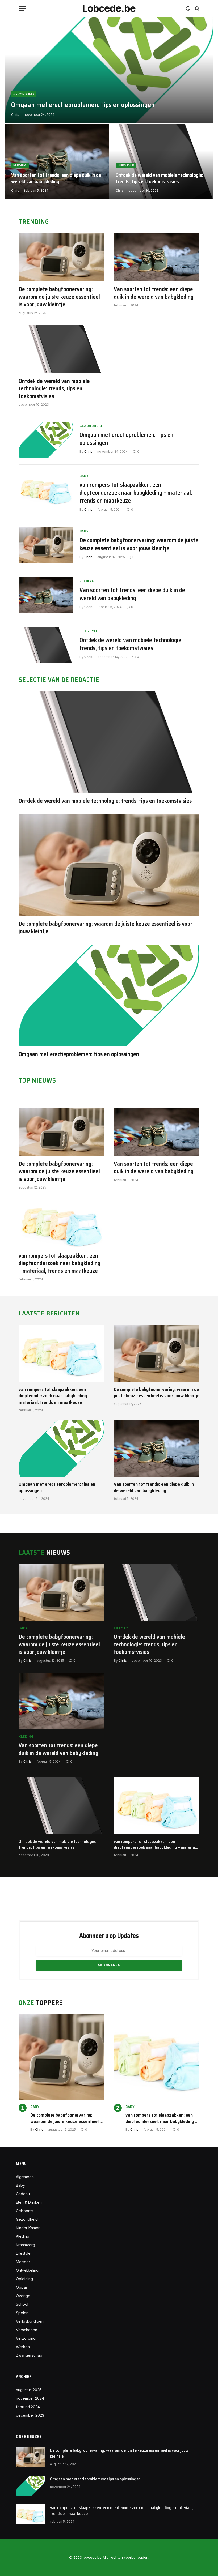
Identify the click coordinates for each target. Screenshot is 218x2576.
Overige (23, 2296)
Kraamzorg (26, 2245)
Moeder (23, 2262)
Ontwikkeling (27, 2270)
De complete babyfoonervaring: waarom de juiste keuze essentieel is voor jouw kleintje (59, 297)
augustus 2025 (29, 2390)
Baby (84, 476)
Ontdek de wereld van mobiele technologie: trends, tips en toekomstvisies (159, 178)
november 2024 (30, 2398)
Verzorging (26, 2338)
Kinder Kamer (28, 2228)
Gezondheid (24, 94)
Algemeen (25, 2177)
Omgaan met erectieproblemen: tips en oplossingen (83, 105)
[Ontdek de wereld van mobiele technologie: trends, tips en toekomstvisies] (161, 162)
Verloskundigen (30, 2321)
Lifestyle (126, 165)
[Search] (197, 9)
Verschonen (27, 2330)
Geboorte (24, 2211)
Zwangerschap (29, 2355)
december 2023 (30, 2415)
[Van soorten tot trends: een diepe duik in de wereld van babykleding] (57, 162)
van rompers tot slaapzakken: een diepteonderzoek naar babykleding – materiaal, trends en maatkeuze (136, 493)
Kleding (20, 165)
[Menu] (22, 9)
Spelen (22, 2313)
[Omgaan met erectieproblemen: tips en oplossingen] (109, 70)
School (22, 2304)
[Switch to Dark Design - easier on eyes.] (188, 8)
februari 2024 (28, 2407)
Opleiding (24, 2279)
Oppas (22, 2287)
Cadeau (23, 2194)
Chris (15, 115)
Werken (23, 2347)
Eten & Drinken (29, 2202)
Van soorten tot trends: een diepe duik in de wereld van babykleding (56, 178)
